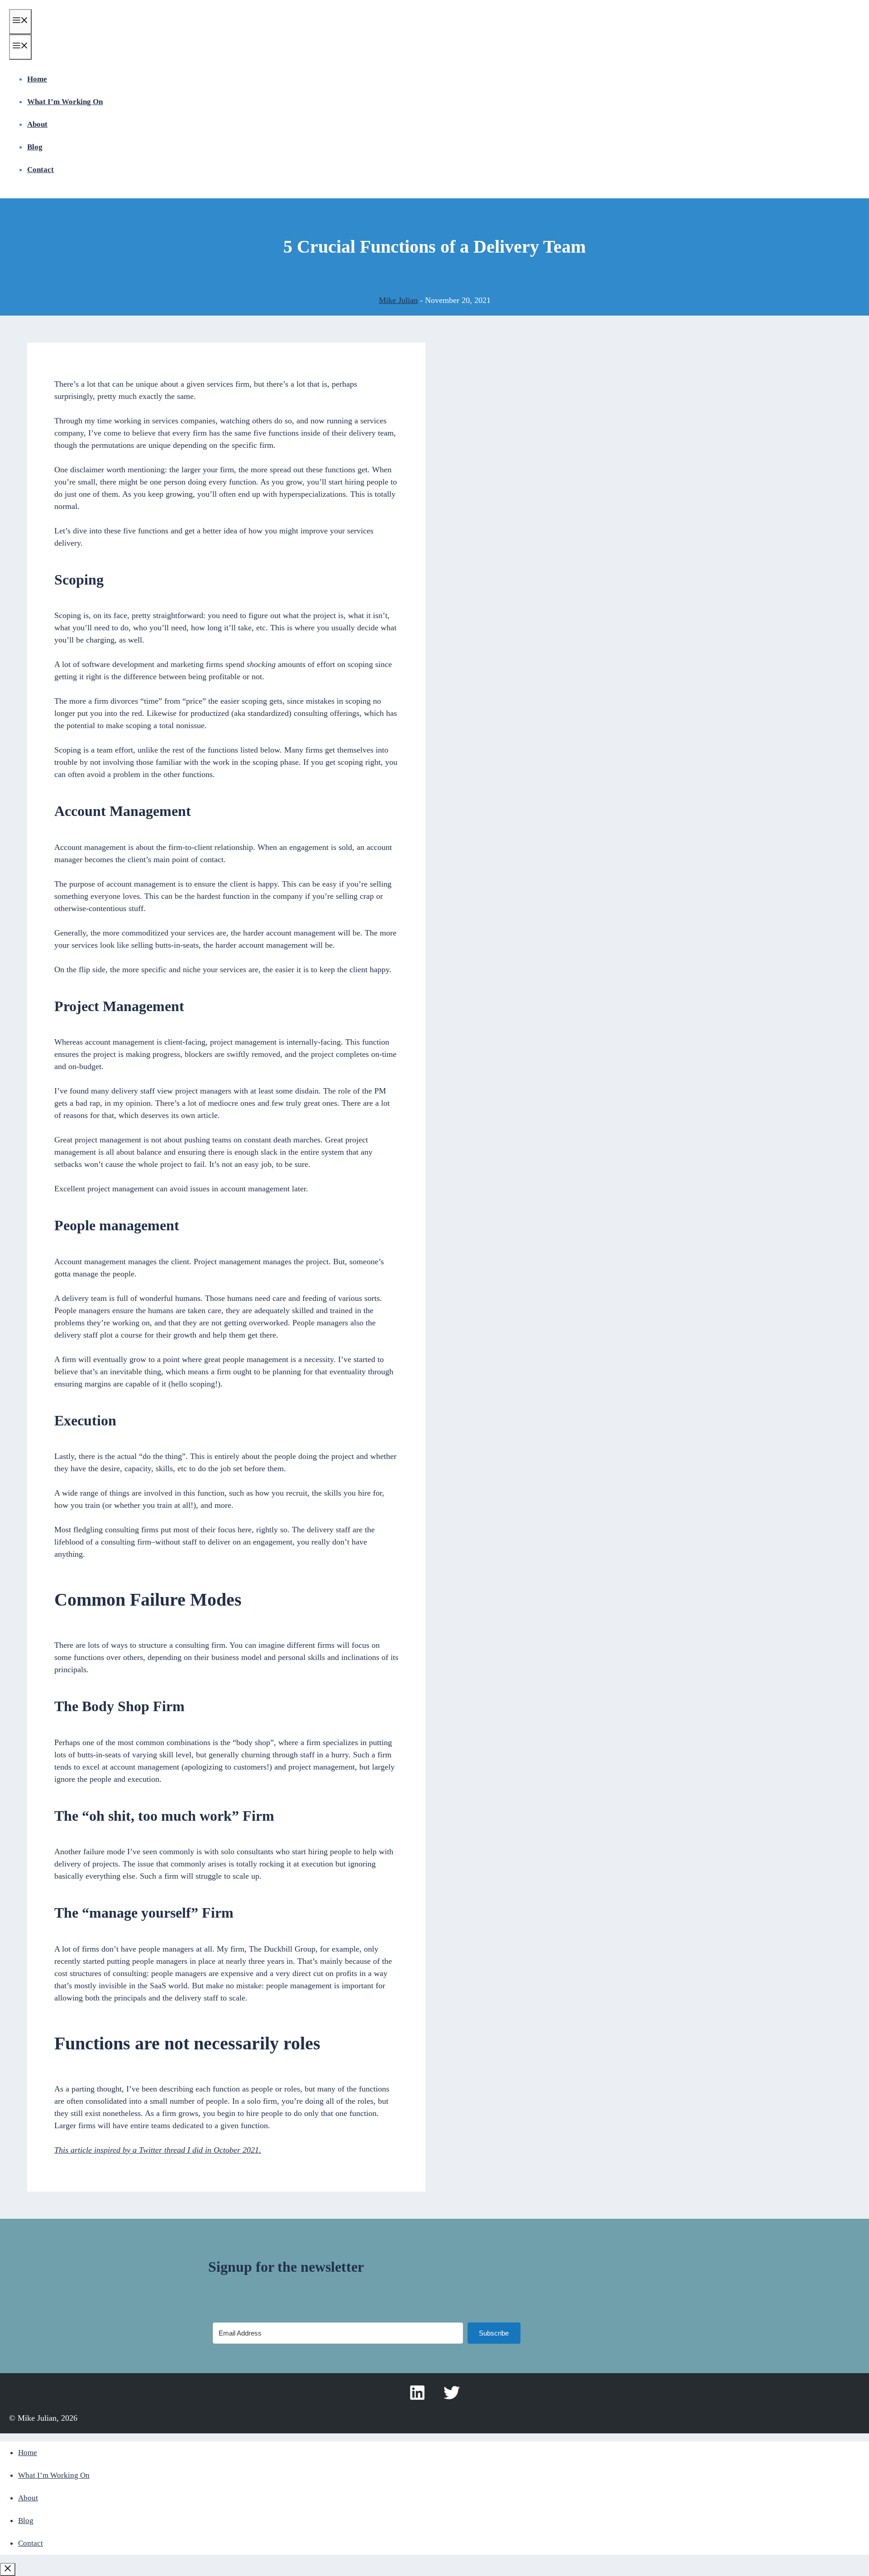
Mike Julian (398, 300)
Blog (35, 147)
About (37, 124)
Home (37, 79)
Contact (41, 170)
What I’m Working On (65, 102)
